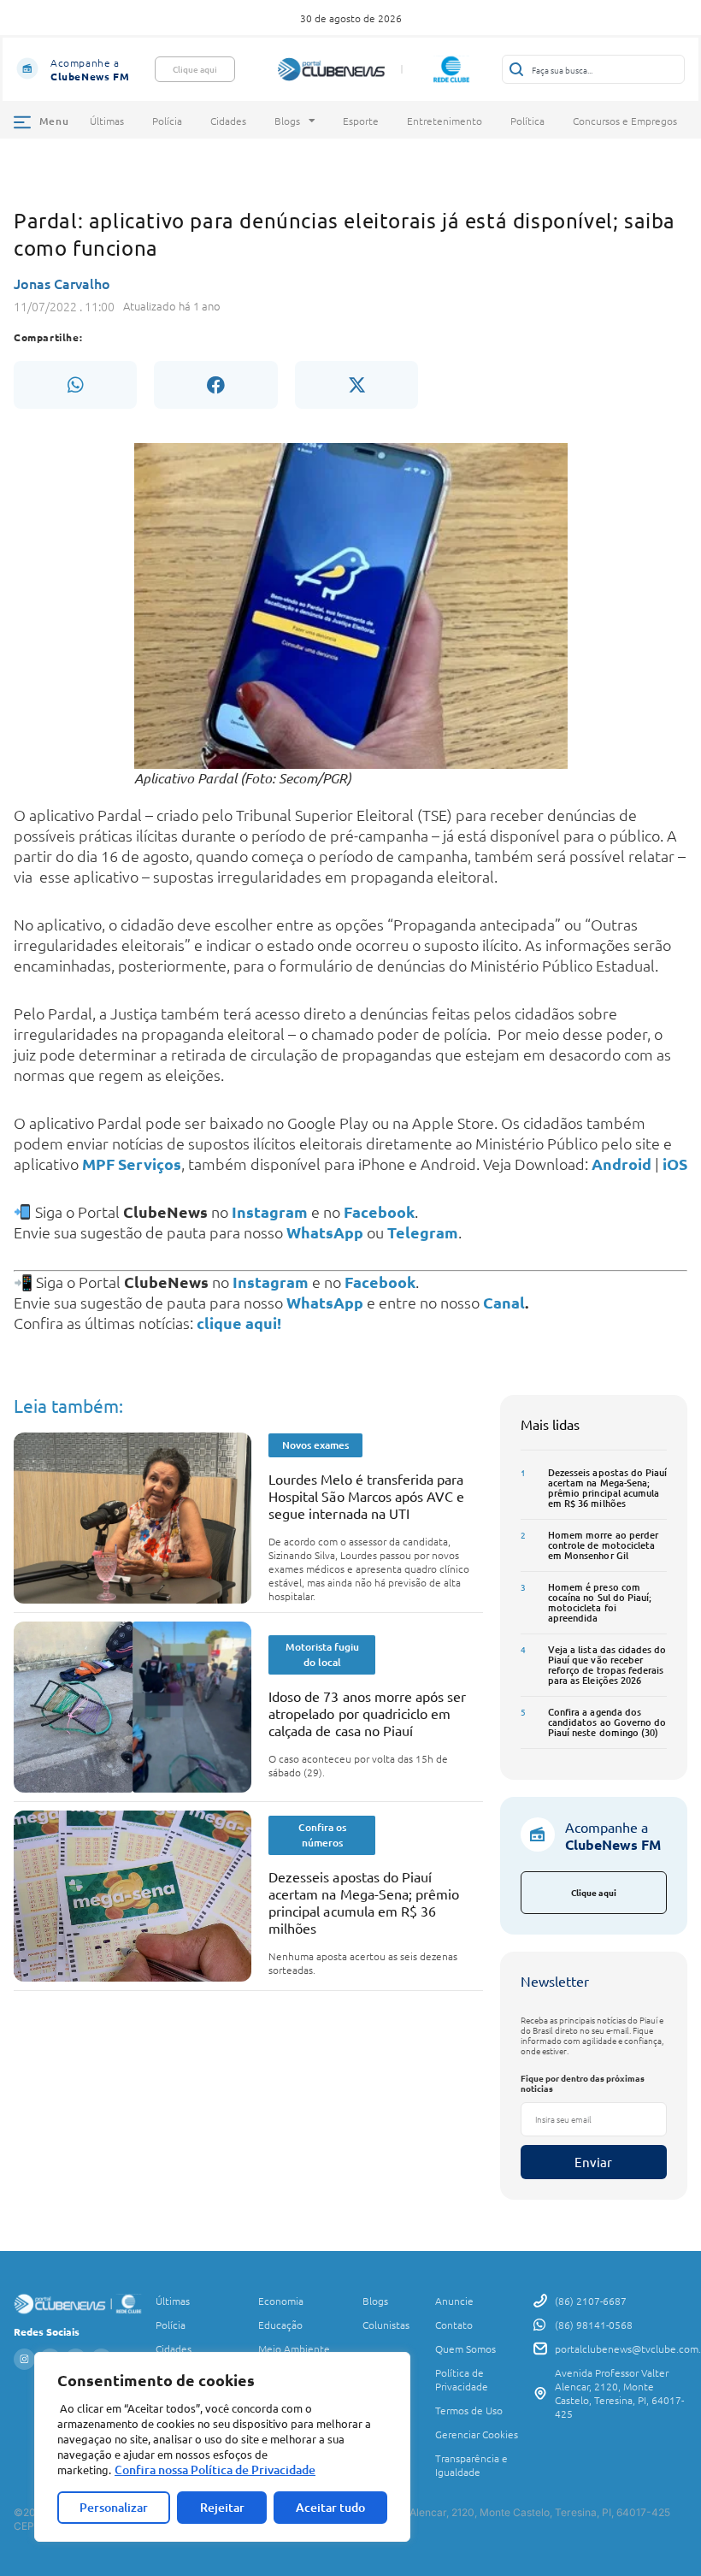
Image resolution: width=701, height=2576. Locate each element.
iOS (675, 1164)
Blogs (287, 121)
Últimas (107, 121)
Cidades (228, 121)
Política (527, 121)
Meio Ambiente (294, 2349)
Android (621, 1164)
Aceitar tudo (330, 2507)
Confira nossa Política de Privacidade (215, 2470)
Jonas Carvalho (62, 283)
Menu (54, 121)
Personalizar (114, 2507)
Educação (280, 2325)
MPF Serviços (132, 1164)
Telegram (423, 1232)
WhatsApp (325, 1232)
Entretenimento (445, 121)
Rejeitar (222, 2507)
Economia (281, 2301)
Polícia (167, 121)
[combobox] (593, 69)
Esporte (361, 121)
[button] (75, 385)
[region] (222, 2447)
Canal (504, 1302)
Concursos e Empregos (625, 121)
